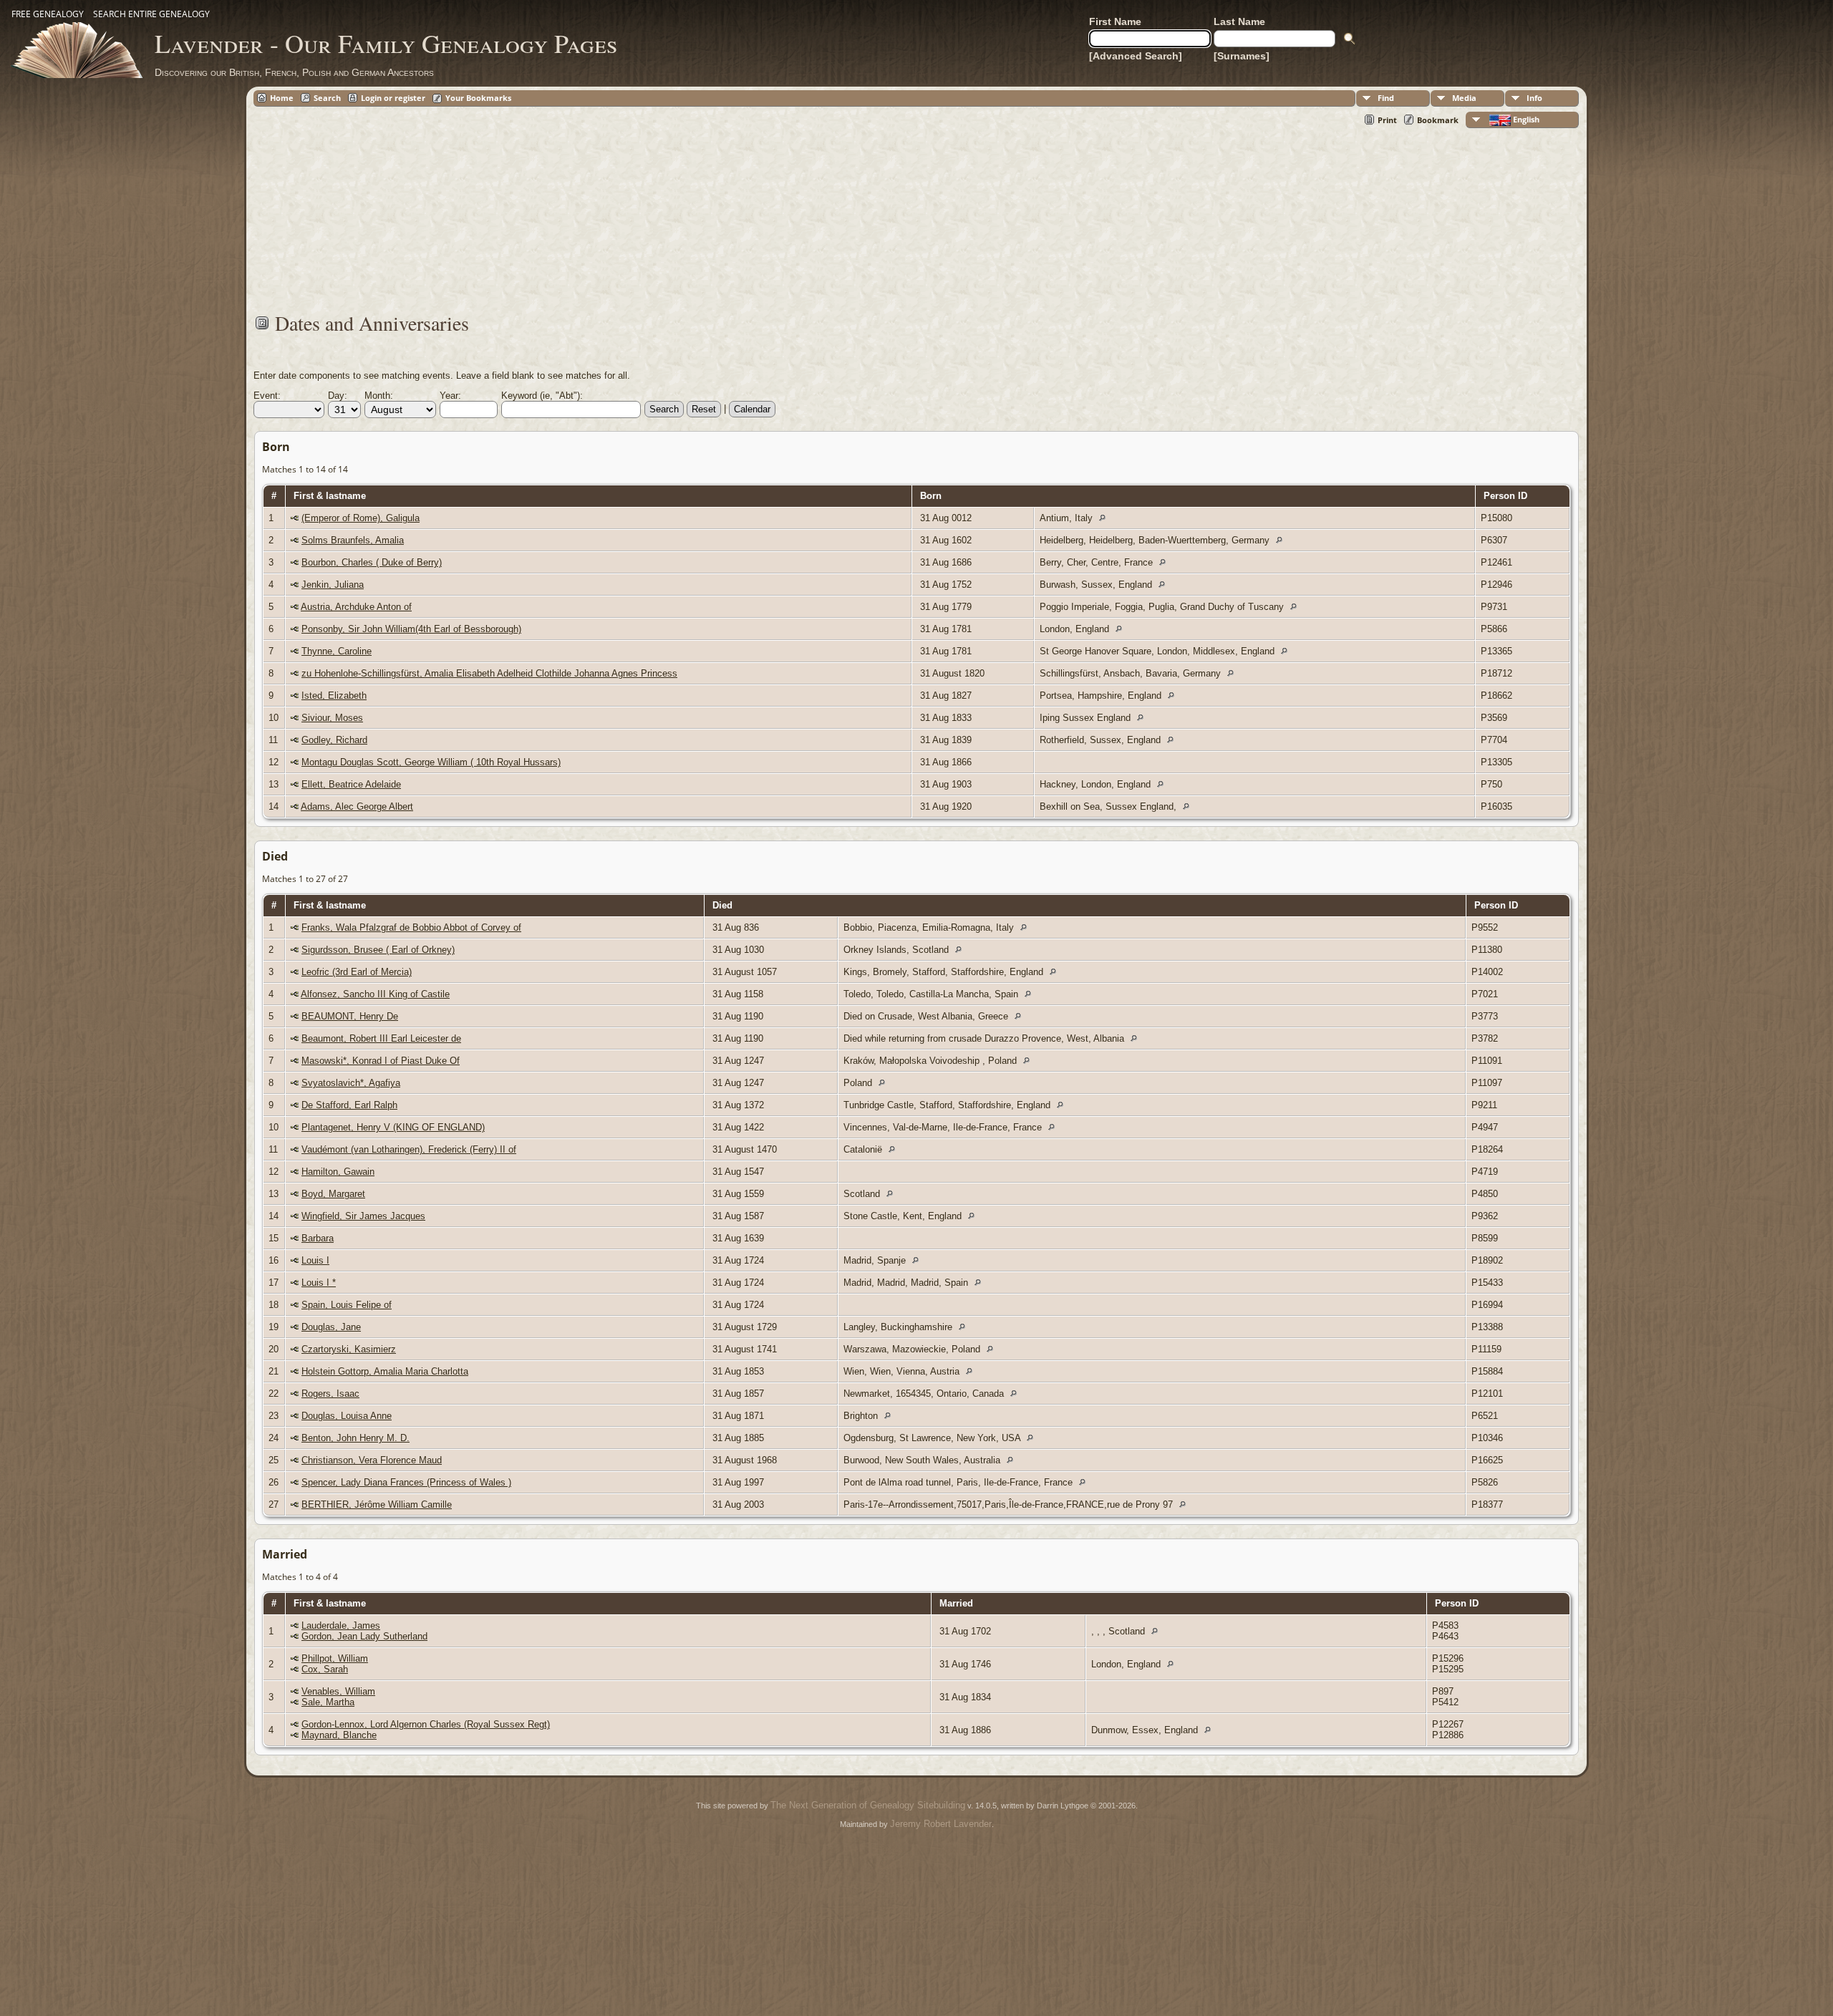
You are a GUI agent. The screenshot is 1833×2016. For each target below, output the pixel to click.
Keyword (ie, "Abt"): (542, 396)
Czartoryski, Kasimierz (349, 1349)
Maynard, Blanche (339, 1735)
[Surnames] (1242, 56)
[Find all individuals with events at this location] (1106, 518)
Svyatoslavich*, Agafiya (351, 1083)
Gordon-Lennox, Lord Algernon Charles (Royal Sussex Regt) (426, 1724)
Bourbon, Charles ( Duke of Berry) (372, 562)
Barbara (318, 1238)
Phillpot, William (335, 1658)
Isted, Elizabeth (334, 696)
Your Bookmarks (478, 98)
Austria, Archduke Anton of (356, 607)
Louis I (315, 1260)
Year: (450, 396)
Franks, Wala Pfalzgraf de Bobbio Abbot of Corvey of (411, 927)
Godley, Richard (334, 740)
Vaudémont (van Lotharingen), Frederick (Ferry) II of (409, 1149)
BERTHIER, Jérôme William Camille (377, 1504)
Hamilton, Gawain (338, 1172)
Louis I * (319, 1283)
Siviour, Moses (332, 718)
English (1525, 119)
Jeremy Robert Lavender (941, 1824)
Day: (338, 396)
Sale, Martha (328, 1702)
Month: (379, 396)
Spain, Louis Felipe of (347, 1305)
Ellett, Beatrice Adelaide (351, 784)
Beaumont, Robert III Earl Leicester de (381, 1038)
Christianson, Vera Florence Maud (372, 1460)
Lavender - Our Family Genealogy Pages (386, 43)
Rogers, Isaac (330, 1394)
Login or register (393, 98)
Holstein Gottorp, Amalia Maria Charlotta (385, 1371)
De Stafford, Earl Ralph (349, 1105)
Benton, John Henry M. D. (356, 1438)
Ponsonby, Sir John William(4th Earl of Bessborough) (411, 629)
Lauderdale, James (341, 1625)
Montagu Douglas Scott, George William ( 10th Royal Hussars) (431, 762)
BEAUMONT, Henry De (350, 1016)
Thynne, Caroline (337, 651)
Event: (267, 396)
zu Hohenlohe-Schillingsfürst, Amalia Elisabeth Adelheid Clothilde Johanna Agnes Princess (489, 673)
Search (327, 98)
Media (1464, 98)
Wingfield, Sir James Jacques (363, 1216)
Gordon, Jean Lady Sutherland (364, 1636)
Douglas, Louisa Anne (347, 1416)
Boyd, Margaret (333, 1194)
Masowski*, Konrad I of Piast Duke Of (381, 1061)
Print (1387, 120)
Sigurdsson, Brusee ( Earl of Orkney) (378, 950)
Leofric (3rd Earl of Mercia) (357, 972)
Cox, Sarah (325, 1669)
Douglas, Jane (331, 1327)
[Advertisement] (683, 210)
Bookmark (1438, 120)
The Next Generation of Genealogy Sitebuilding (868, 1805)
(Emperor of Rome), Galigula (361, 518)
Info (1534, 98)
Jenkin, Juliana (333, 585)
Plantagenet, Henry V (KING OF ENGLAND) (393, 1127)
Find (1386, 98)
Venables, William (338, 1691)
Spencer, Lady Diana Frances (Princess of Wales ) (406, 1482)
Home (282, 98)
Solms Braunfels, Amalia (353, 540)
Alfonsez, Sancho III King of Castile (375, 994)
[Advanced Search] (1136, 56)
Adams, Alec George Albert (357, 806)
